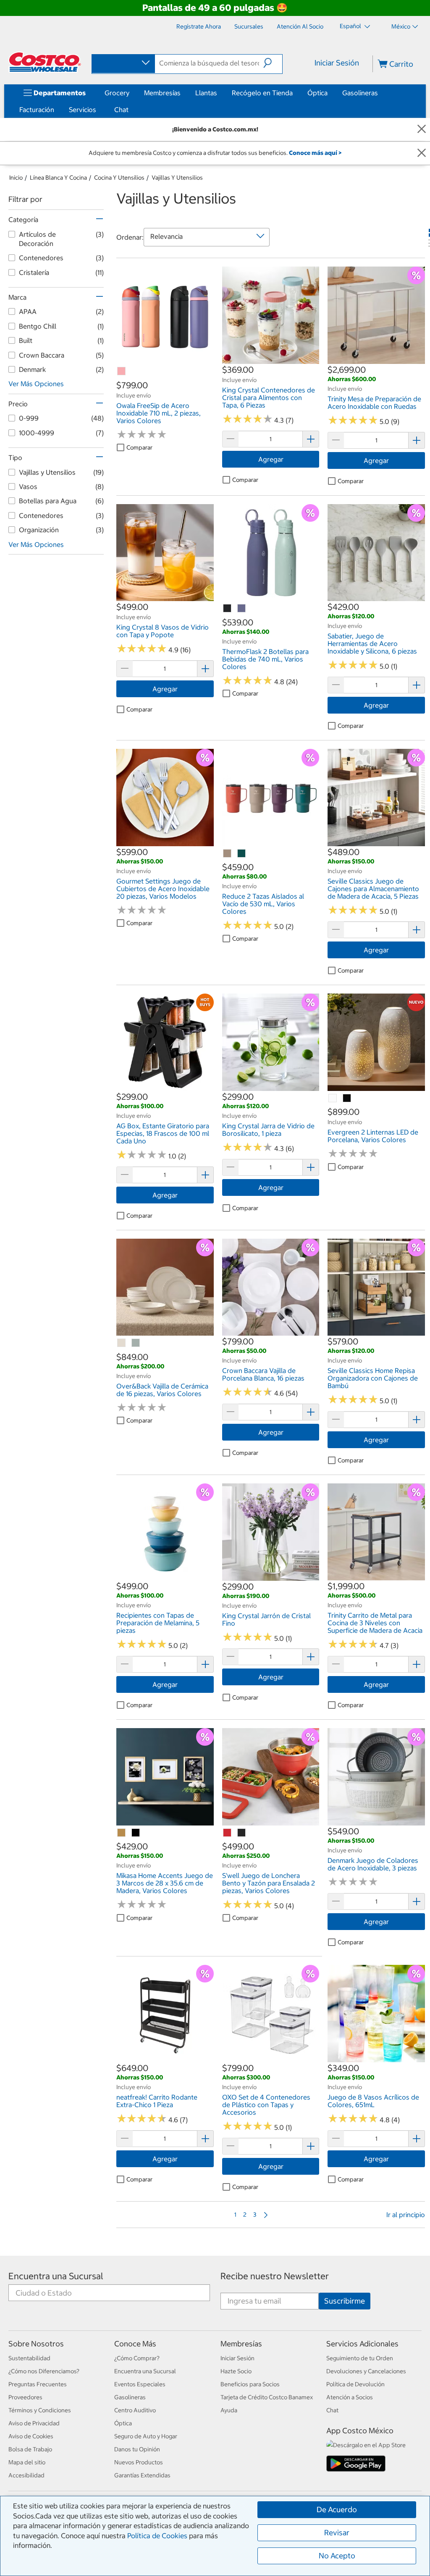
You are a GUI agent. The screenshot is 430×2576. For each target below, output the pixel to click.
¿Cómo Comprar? (137, 2358)
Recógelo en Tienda (262, 93)
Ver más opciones (36, 384)
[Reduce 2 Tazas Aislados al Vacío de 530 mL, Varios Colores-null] (228, 854)
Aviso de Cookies (31, 2436)
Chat (121, 110)
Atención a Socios (350, 2397)
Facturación (37, 110)
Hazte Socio (236, 2371)
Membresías (162, 93)
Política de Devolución (355, 2384)
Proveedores (25, 2397)
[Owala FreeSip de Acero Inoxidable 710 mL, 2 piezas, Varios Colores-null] (122, 371)
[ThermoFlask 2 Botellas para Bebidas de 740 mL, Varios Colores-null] (228, 609)
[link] (165, 360)
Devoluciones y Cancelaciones (366, 2371)
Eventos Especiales (140, 2384)
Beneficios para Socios (250, 2384)
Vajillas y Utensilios (177, 178)
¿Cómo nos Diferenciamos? (44, 2371)
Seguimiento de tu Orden (360, 2358)
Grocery (117, 93)
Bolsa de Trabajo (30, 2449)
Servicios (83, 110)
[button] (273, 63)
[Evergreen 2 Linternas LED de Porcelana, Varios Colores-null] (333, 1098)
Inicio (16, 178)
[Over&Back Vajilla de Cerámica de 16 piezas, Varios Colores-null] (122, 1343)
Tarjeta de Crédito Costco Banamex (267, 2397)
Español (351, 26)
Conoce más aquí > (315, 153)
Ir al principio (406, 2215)
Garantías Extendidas (142, 2475)
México (401, 26)
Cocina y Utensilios (119, 178)
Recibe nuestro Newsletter (275, 2276)
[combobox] (123, 63)
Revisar (337, 2533)
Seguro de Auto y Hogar (146, 2436)
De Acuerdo (337, 2509)
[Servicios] (98, 110)
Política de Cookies (157, 2536)
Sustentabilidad (29, 2358)
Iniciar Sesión (337, 63)
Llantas (206, 93)
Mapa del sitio (27, 2462)
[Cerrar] (422, 129)
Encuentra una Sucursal (56, 2276)
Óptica (317, 93)
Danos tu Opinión (137, 2449)
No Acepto (337, 2556)
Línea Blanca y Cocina (58, 178)
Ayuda (229, 2410)
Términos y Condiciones (40, 2410)
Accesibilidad (26, 2475)
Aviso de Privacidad (34, 2423)
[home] (45, 62)
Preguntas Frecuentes (38, 2384)
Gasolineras (360, 93)
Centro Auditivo (135, 2410)
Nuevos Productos (139, 2462)
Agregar (271, 459)
